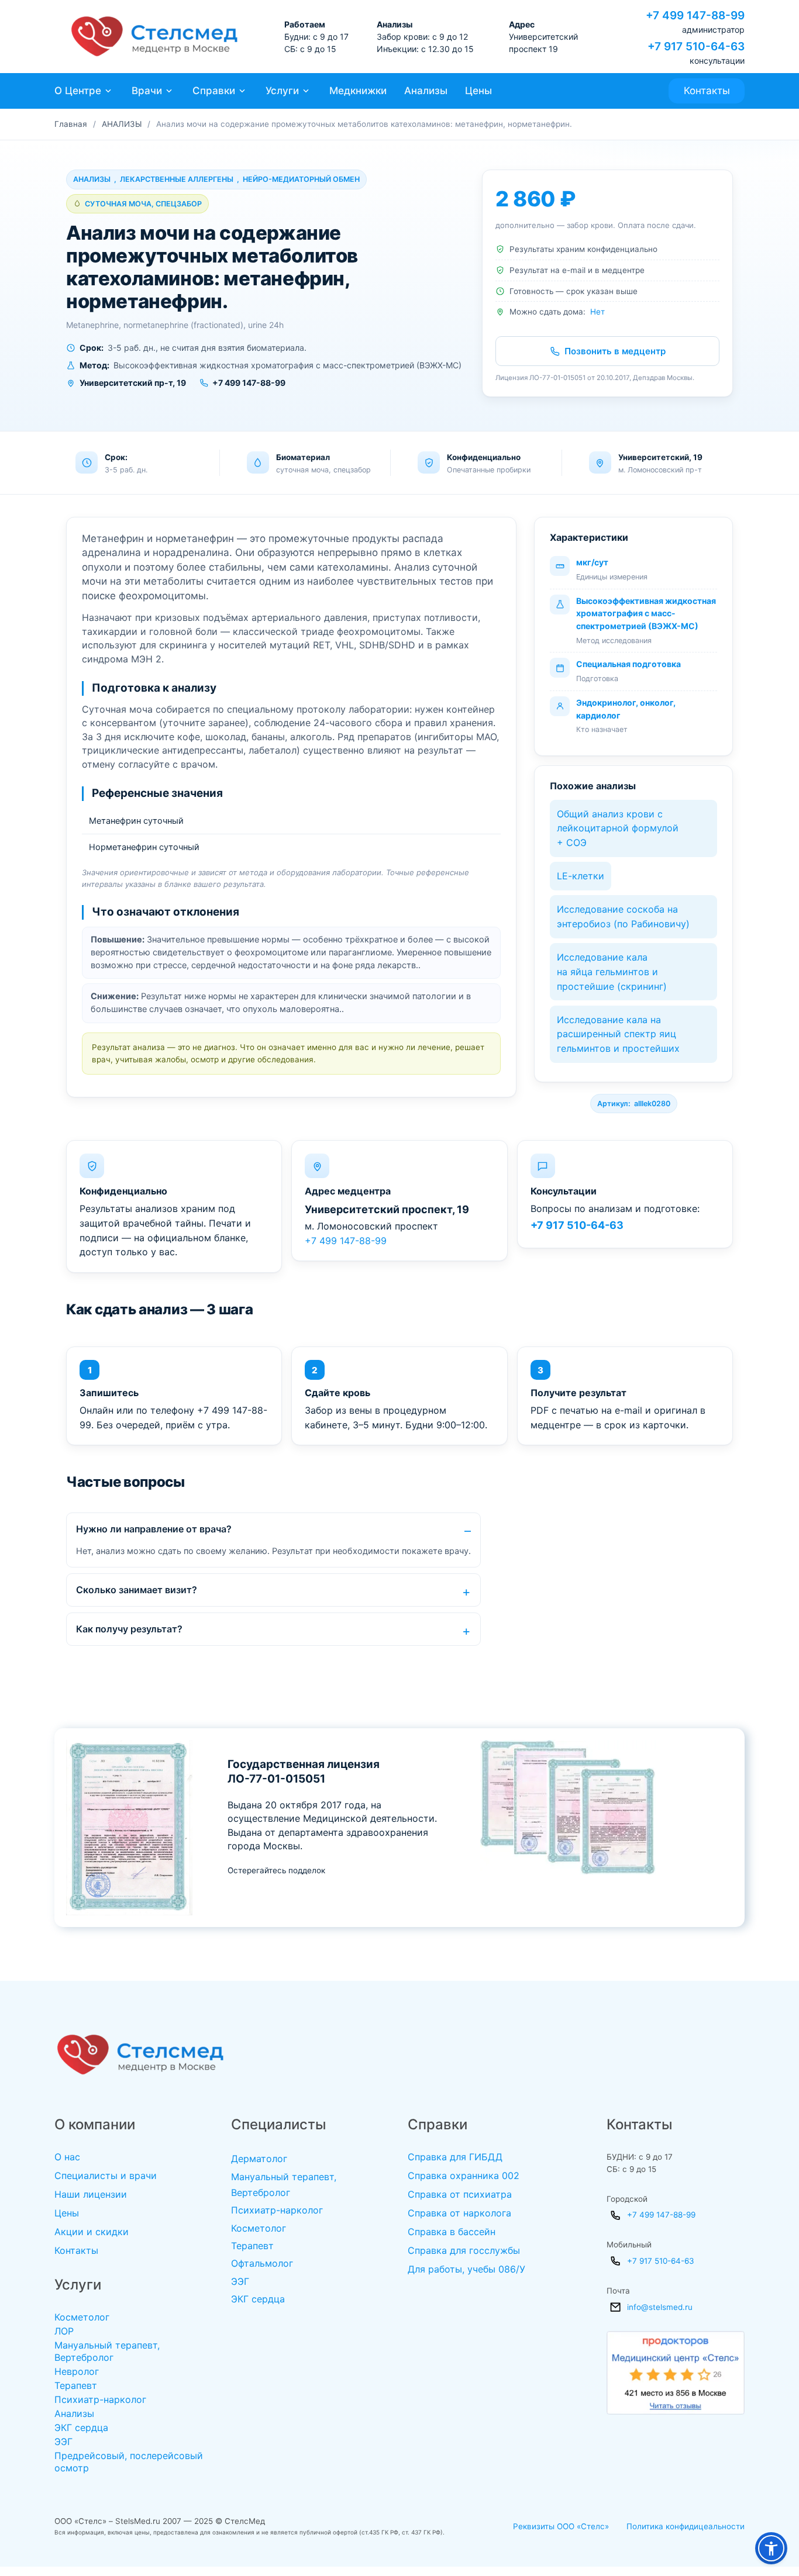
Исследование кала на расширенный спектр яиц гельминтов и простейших (618, 1034)
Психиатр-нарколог (100, 2399)
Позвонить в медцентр (615, 351)
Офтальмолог (262, 2263)
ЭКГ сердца (81, 2427)
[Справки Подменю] (242, 91)
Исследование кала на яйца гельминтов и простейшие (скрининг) (612, 972)
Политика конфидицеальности (686, 2526)
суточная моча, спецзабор (143, 204)
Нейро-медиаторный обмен (301, 179)
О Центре (78, 91)
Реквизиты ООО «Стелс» (561, 2526)
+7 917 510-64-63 (577, 1225)
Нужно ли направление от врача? (154, 1529)
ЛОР (64, 2331)
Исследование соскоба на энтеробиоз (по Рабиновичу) (623, 916)
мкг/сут (592, 562)
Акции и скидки (92, 2232)
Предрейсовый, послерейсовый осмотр (129, 2462)
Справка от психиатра (460, 2194)
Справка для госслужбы (464, 2250)
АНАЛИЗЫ (122, 124)
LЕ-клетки (581, 876)
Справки (214, 91)
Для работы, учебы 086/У (466, 2269)
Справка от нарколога (459, 2213)
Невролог (77, 2371)
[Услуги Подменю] (306, 91)
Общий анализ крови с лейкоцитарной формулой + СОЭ (618, 828)
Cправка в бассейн (452, 2232)
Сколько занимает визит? (137, 1590)
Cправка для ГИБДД (455, 2157)
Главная (71, 124)
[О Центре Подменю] (108, 91)
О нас (67, 2157)
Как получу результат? (129, 1629)
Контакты (707, 91)
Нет (597, 312)
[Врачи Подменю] (169, 91)
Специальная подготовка (628, 664)
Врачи (147, 91)
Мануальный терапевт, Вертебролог (107, 2351)
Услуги (282, 91)
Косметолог (82, 2317)
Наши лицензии (91, 2194)
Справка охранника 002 (464, 2176)
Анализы (426, 91)
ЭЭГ (63, 2442)
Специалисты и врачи (106, 2176)
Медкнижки (358, 91)
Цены (478, 91)
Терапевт (76, 2385)
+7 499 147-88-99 (346, 1241)
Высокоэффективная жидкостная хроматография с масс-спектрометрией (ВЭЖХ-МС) (646, 613)
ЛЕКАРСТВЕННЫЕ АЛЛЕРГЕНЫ (177, 179)
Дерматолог (259, 2159)
